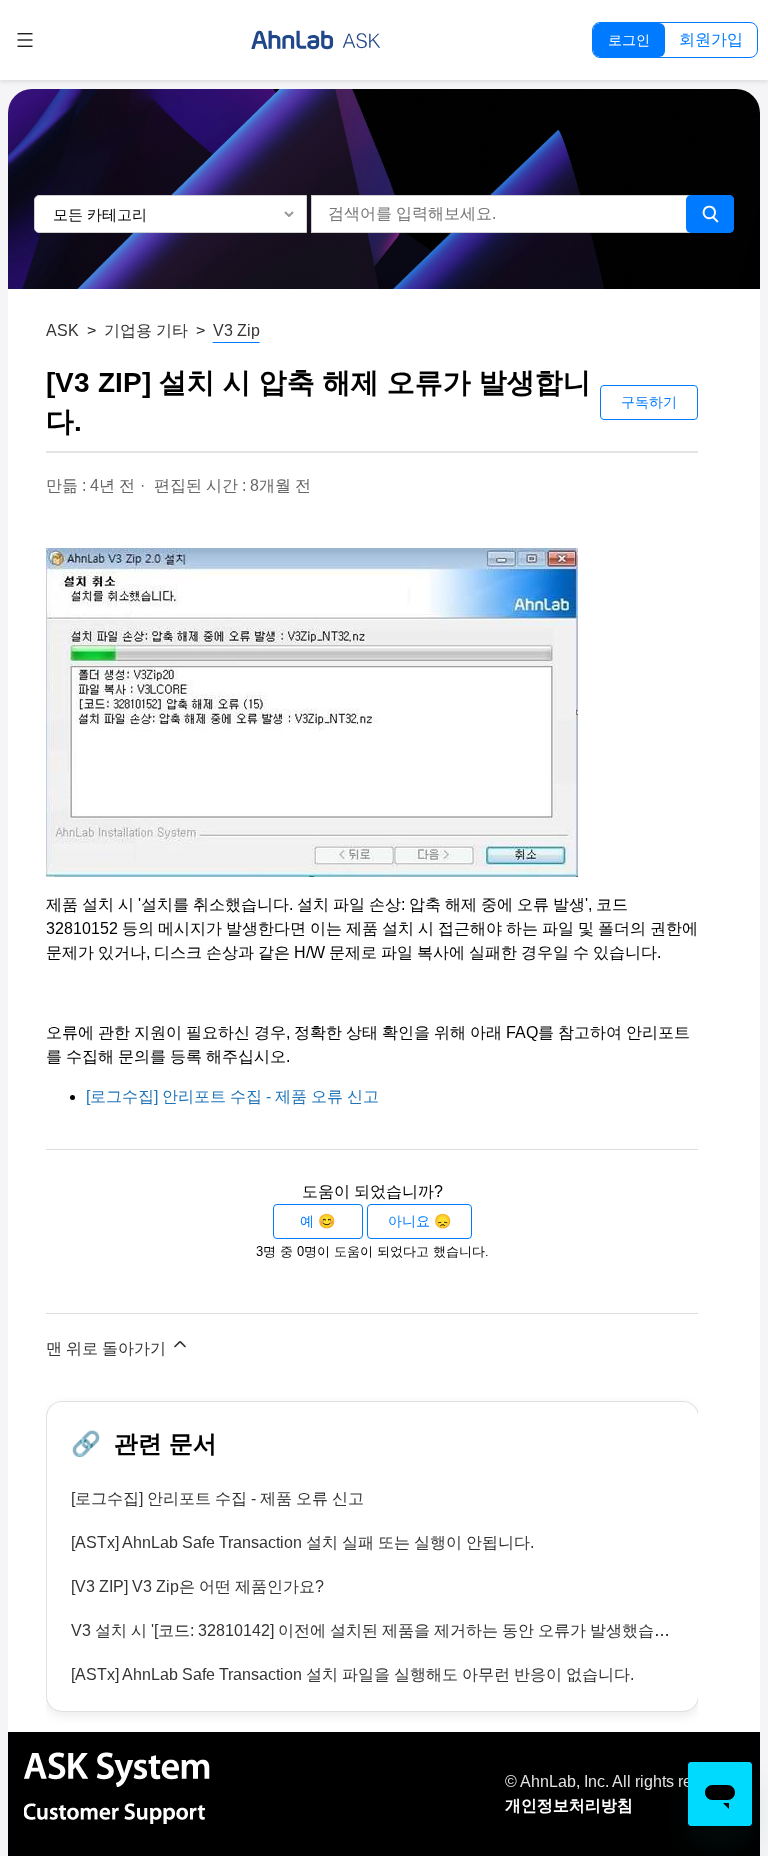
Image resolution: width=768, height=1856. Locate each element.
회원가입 (711, 39)
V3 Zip (236, 330)
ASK (62, 330)
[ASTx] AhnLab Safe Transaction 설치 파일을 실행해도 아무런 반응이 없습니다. (352, 1674)
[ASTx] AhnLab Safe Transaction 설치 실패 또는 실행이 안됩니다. (302, 1542)
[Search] (710, 214)
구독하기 (649, 402)
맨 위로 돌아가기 (108, 1348)
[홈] (316, 40)
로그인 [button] (629, 40)
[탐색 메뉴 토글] (25, 40)
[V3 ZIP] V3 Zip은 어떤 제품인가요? (197, 1586)
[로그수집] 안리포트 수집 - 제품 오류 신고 (232, 1096)
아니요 (409, 1221)
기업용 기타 (146, 330)
